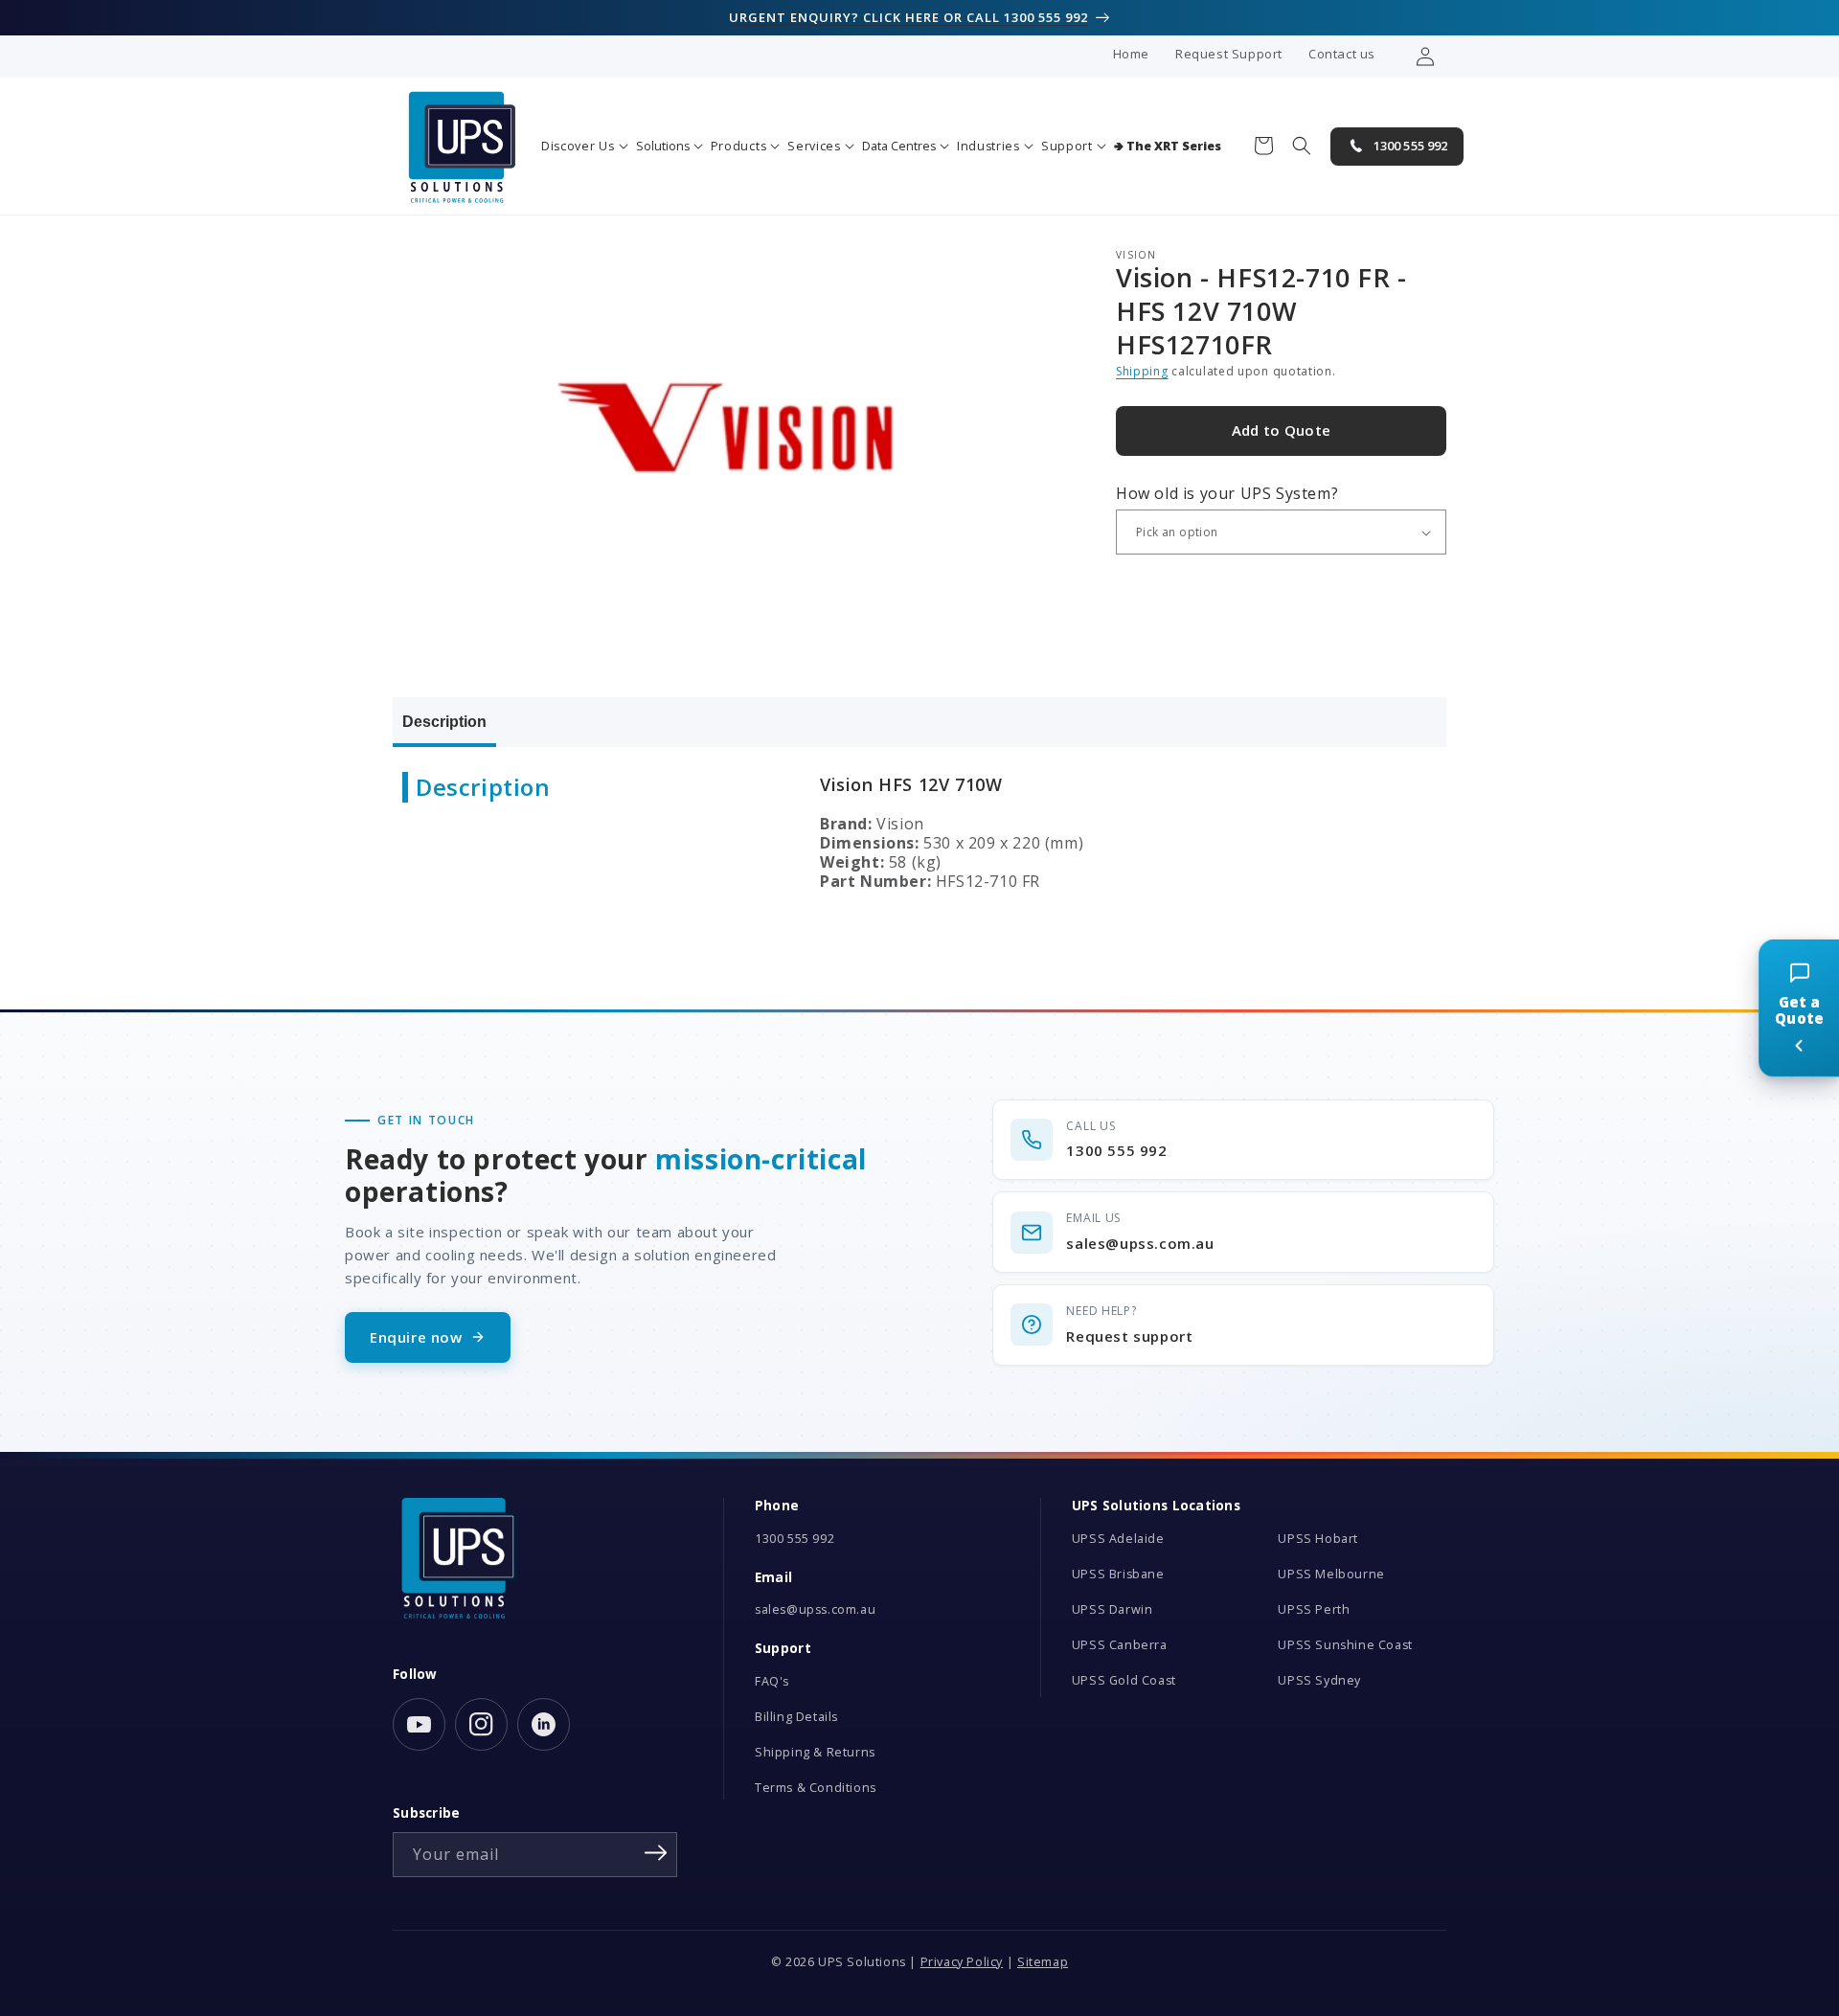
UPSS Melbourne (1331, 1574)
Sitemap (1043, 1962)
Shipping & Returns (815, 1752)
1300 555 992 (795, 1539)
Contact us (1342, 54)
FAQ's (772, 1681)
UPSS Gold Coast (1124, 1680)
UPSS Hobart (1318, 1539)
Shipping (1142, 372)
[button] (585, 146)
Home (1131, 54)
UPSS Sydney (1319, 1680)
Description (444, 722)
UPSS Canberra (1120, 1645)
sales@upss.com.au (815, 1609)
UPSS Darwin (1112, 1609)
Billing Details (796, 1717)
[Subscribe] (656, 1853)
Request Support (1229, 54)
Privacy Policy (962, 1962)
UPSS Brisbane (1118, 1574)
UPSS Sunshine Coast (1345, 1645)
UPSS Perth (1314, 1609)
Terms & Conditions (816, 1788)
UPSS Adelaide (1118, 1539)
